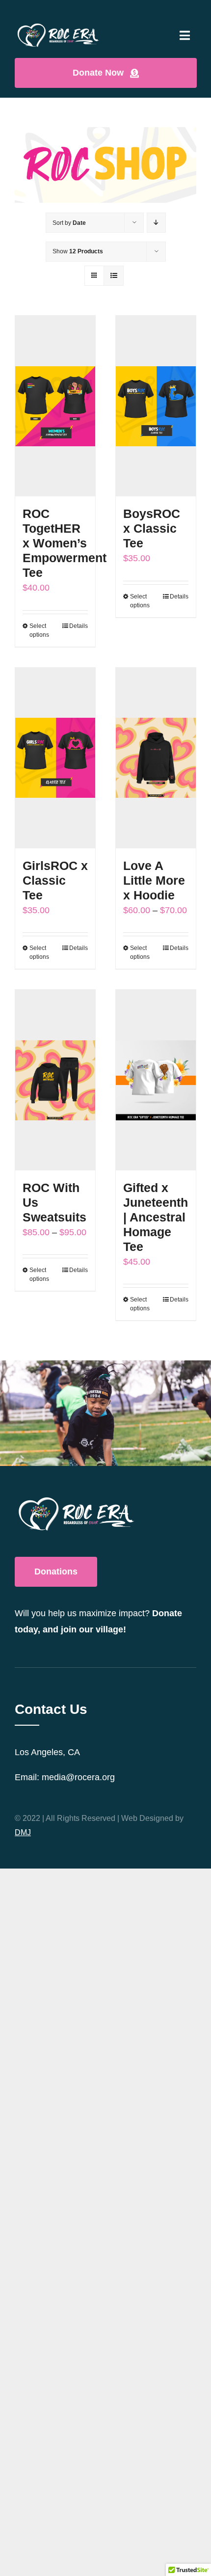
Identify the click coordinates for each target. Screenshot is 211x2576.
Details (79, 626)
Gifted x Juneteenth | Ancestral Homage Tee (156, 1217)
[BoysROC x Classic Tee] (156, 406)
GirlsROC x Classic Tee (55, 880)
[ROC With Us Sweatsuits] (55, 1080)
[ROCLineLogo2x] (58, 27)
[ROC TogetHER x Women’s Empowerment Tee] (55, 406)
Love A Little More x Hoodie (154, 880)
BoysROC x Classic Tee (152, 528)
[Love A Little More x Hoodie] (156, 758)
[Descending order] (156, 223)
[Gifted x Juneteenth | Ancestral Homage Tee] (156, 1080)
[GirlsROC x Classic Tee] (55, 758)
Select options (39, 630)
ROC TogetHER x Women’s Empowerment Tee (65, 543)
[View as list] (114, 276)
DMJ (23, 1832)
